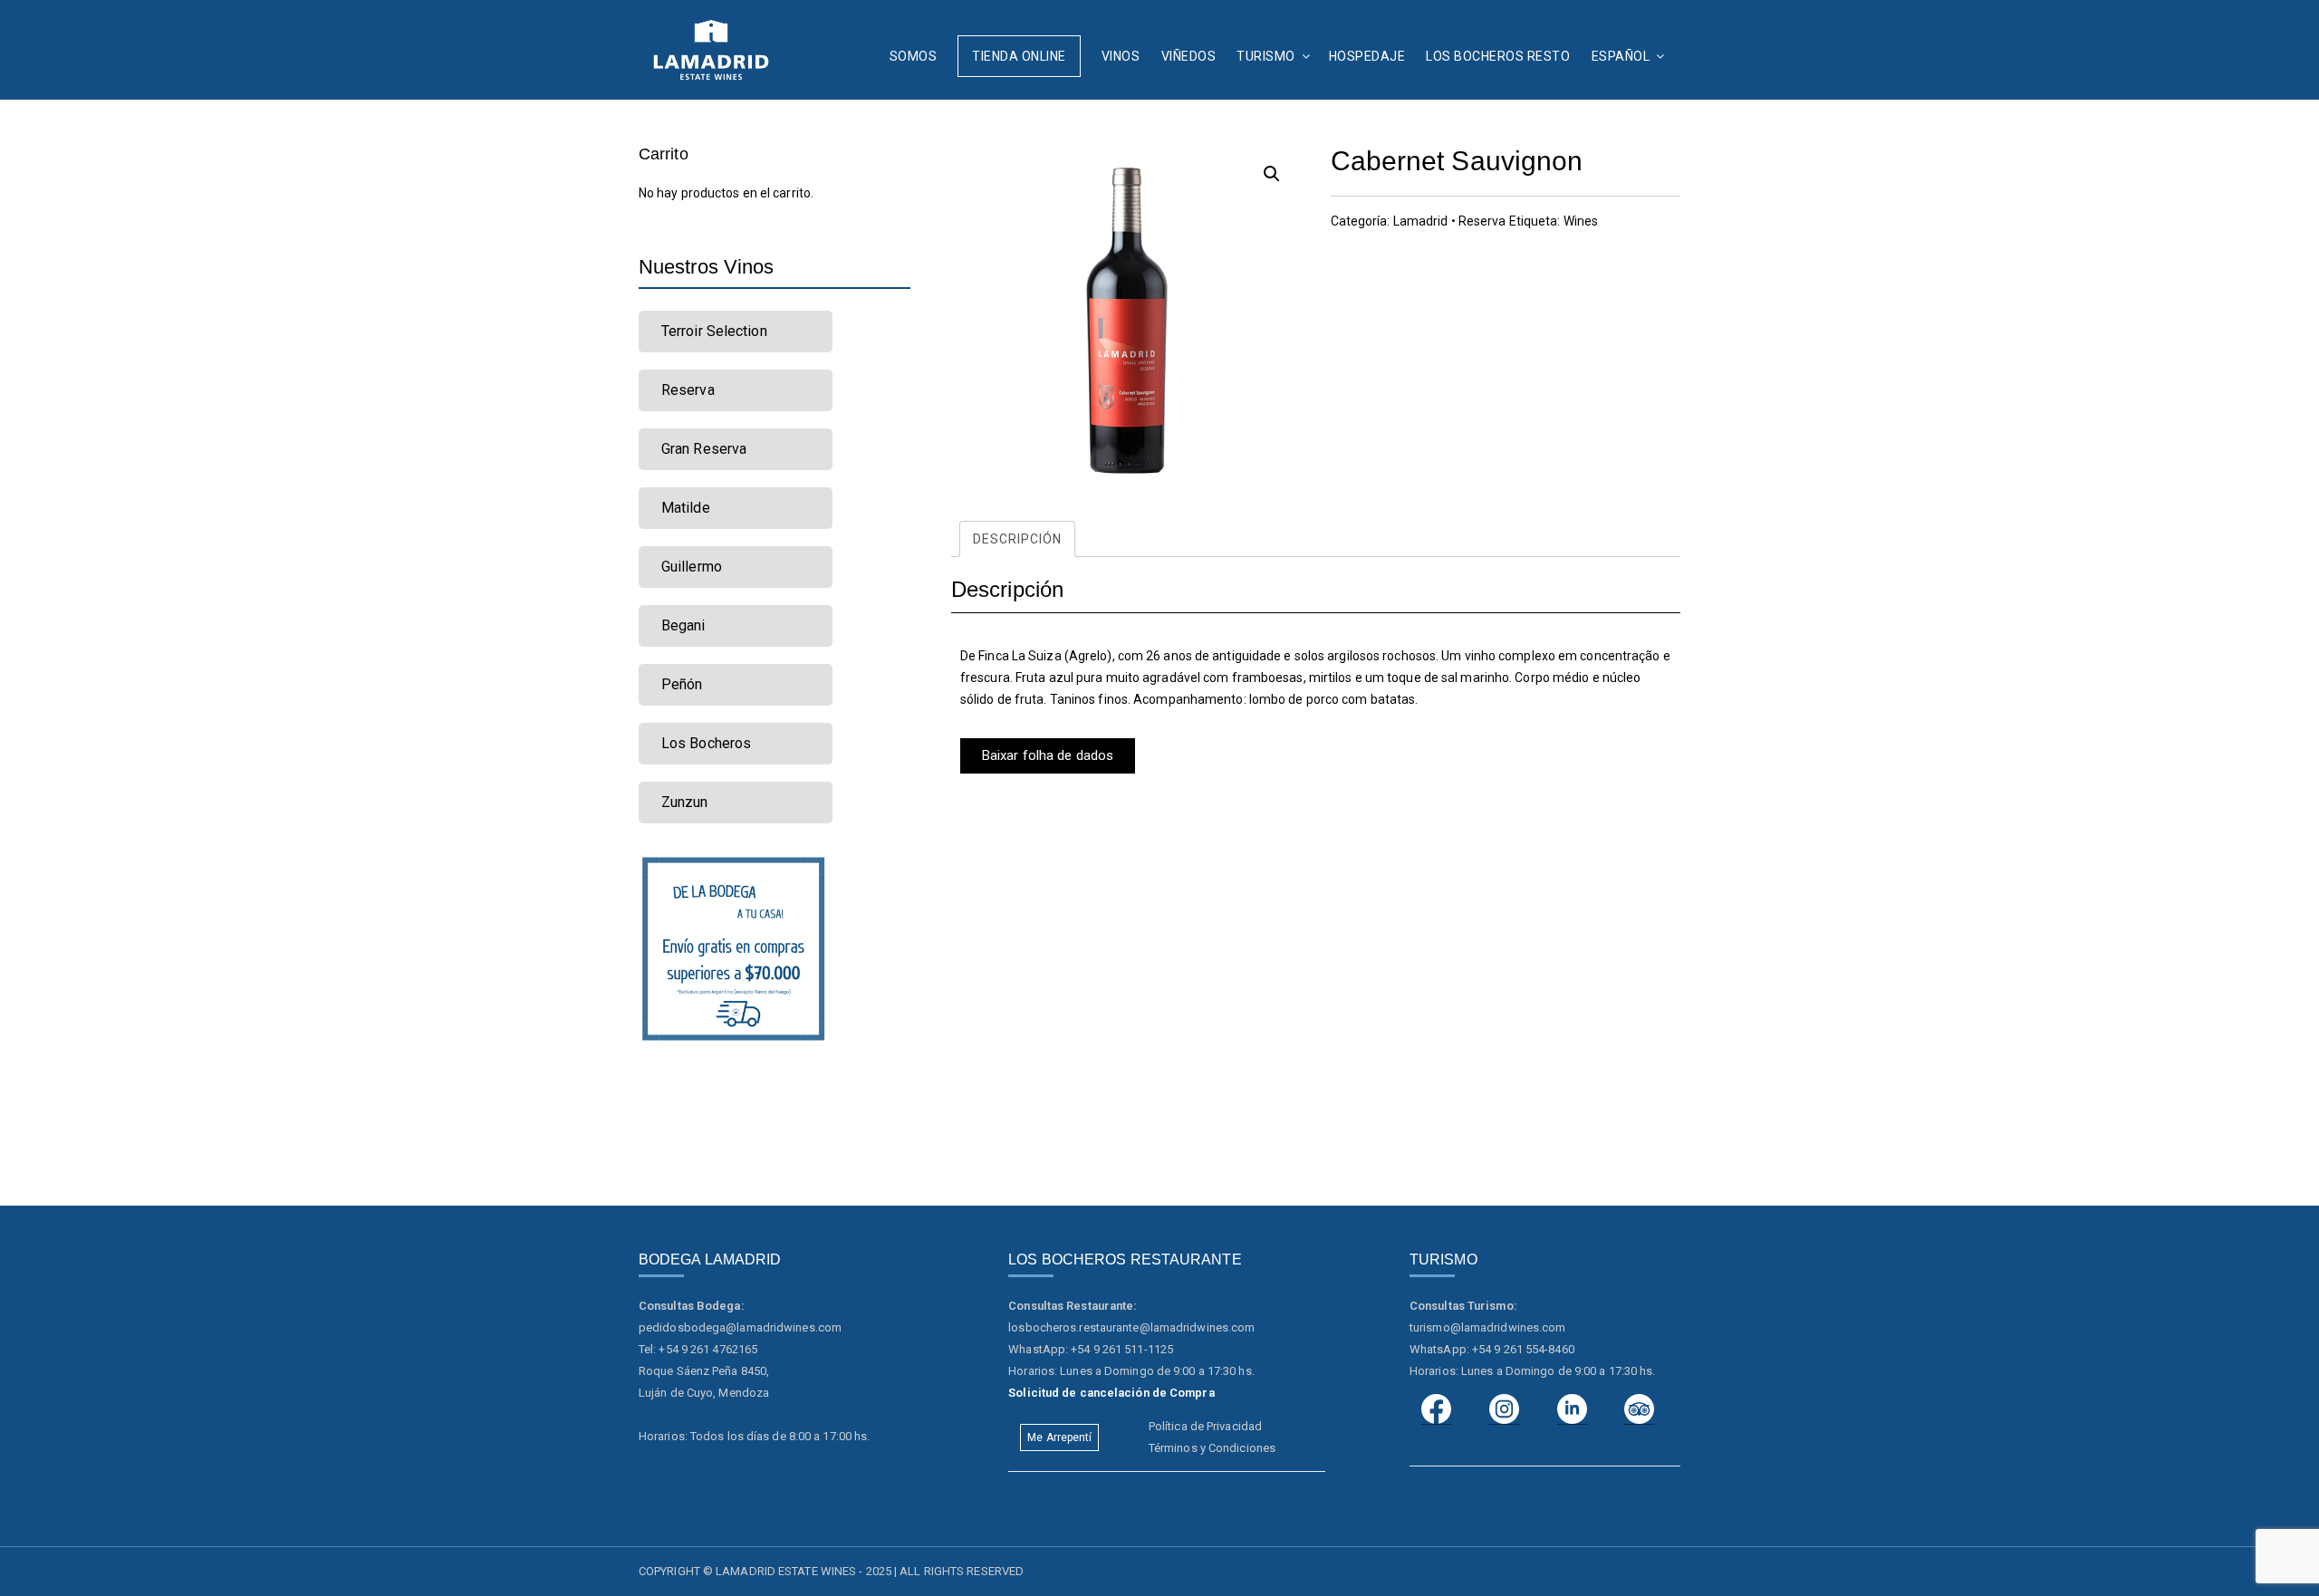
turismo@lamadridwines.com (1488, 1327)
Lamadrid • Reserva (1450, 221)
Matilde (686, 508)
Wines (1581, 221)
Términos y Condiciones (1212, 1448)
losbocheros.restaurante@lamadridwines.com (1131, 1327)
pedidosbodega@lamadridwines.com (740, 1327)
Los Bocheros (706, 743)
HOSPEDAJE (1367, 56)
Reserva (688, 390)
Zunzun (685, 802)
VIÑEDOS (1189, 56)
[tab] (1017, 539)
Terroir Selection (714, 331)
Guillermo (692, 567)
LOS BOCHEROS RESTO (1498, 56)
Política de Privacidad (1205, 1426)
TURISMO (1266, 56)
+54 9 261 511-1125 (1122, 1349)
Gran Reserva (704, 449)
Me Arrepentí (1059, 1437)
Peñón (682, 684)
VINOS (1121, 56)
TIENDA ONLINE (1019, 56)
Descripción (1017, 539)
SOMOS (914, 56)
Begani (683, 625)
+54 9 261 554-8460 (1523, 1349)
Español (1621, 56)
